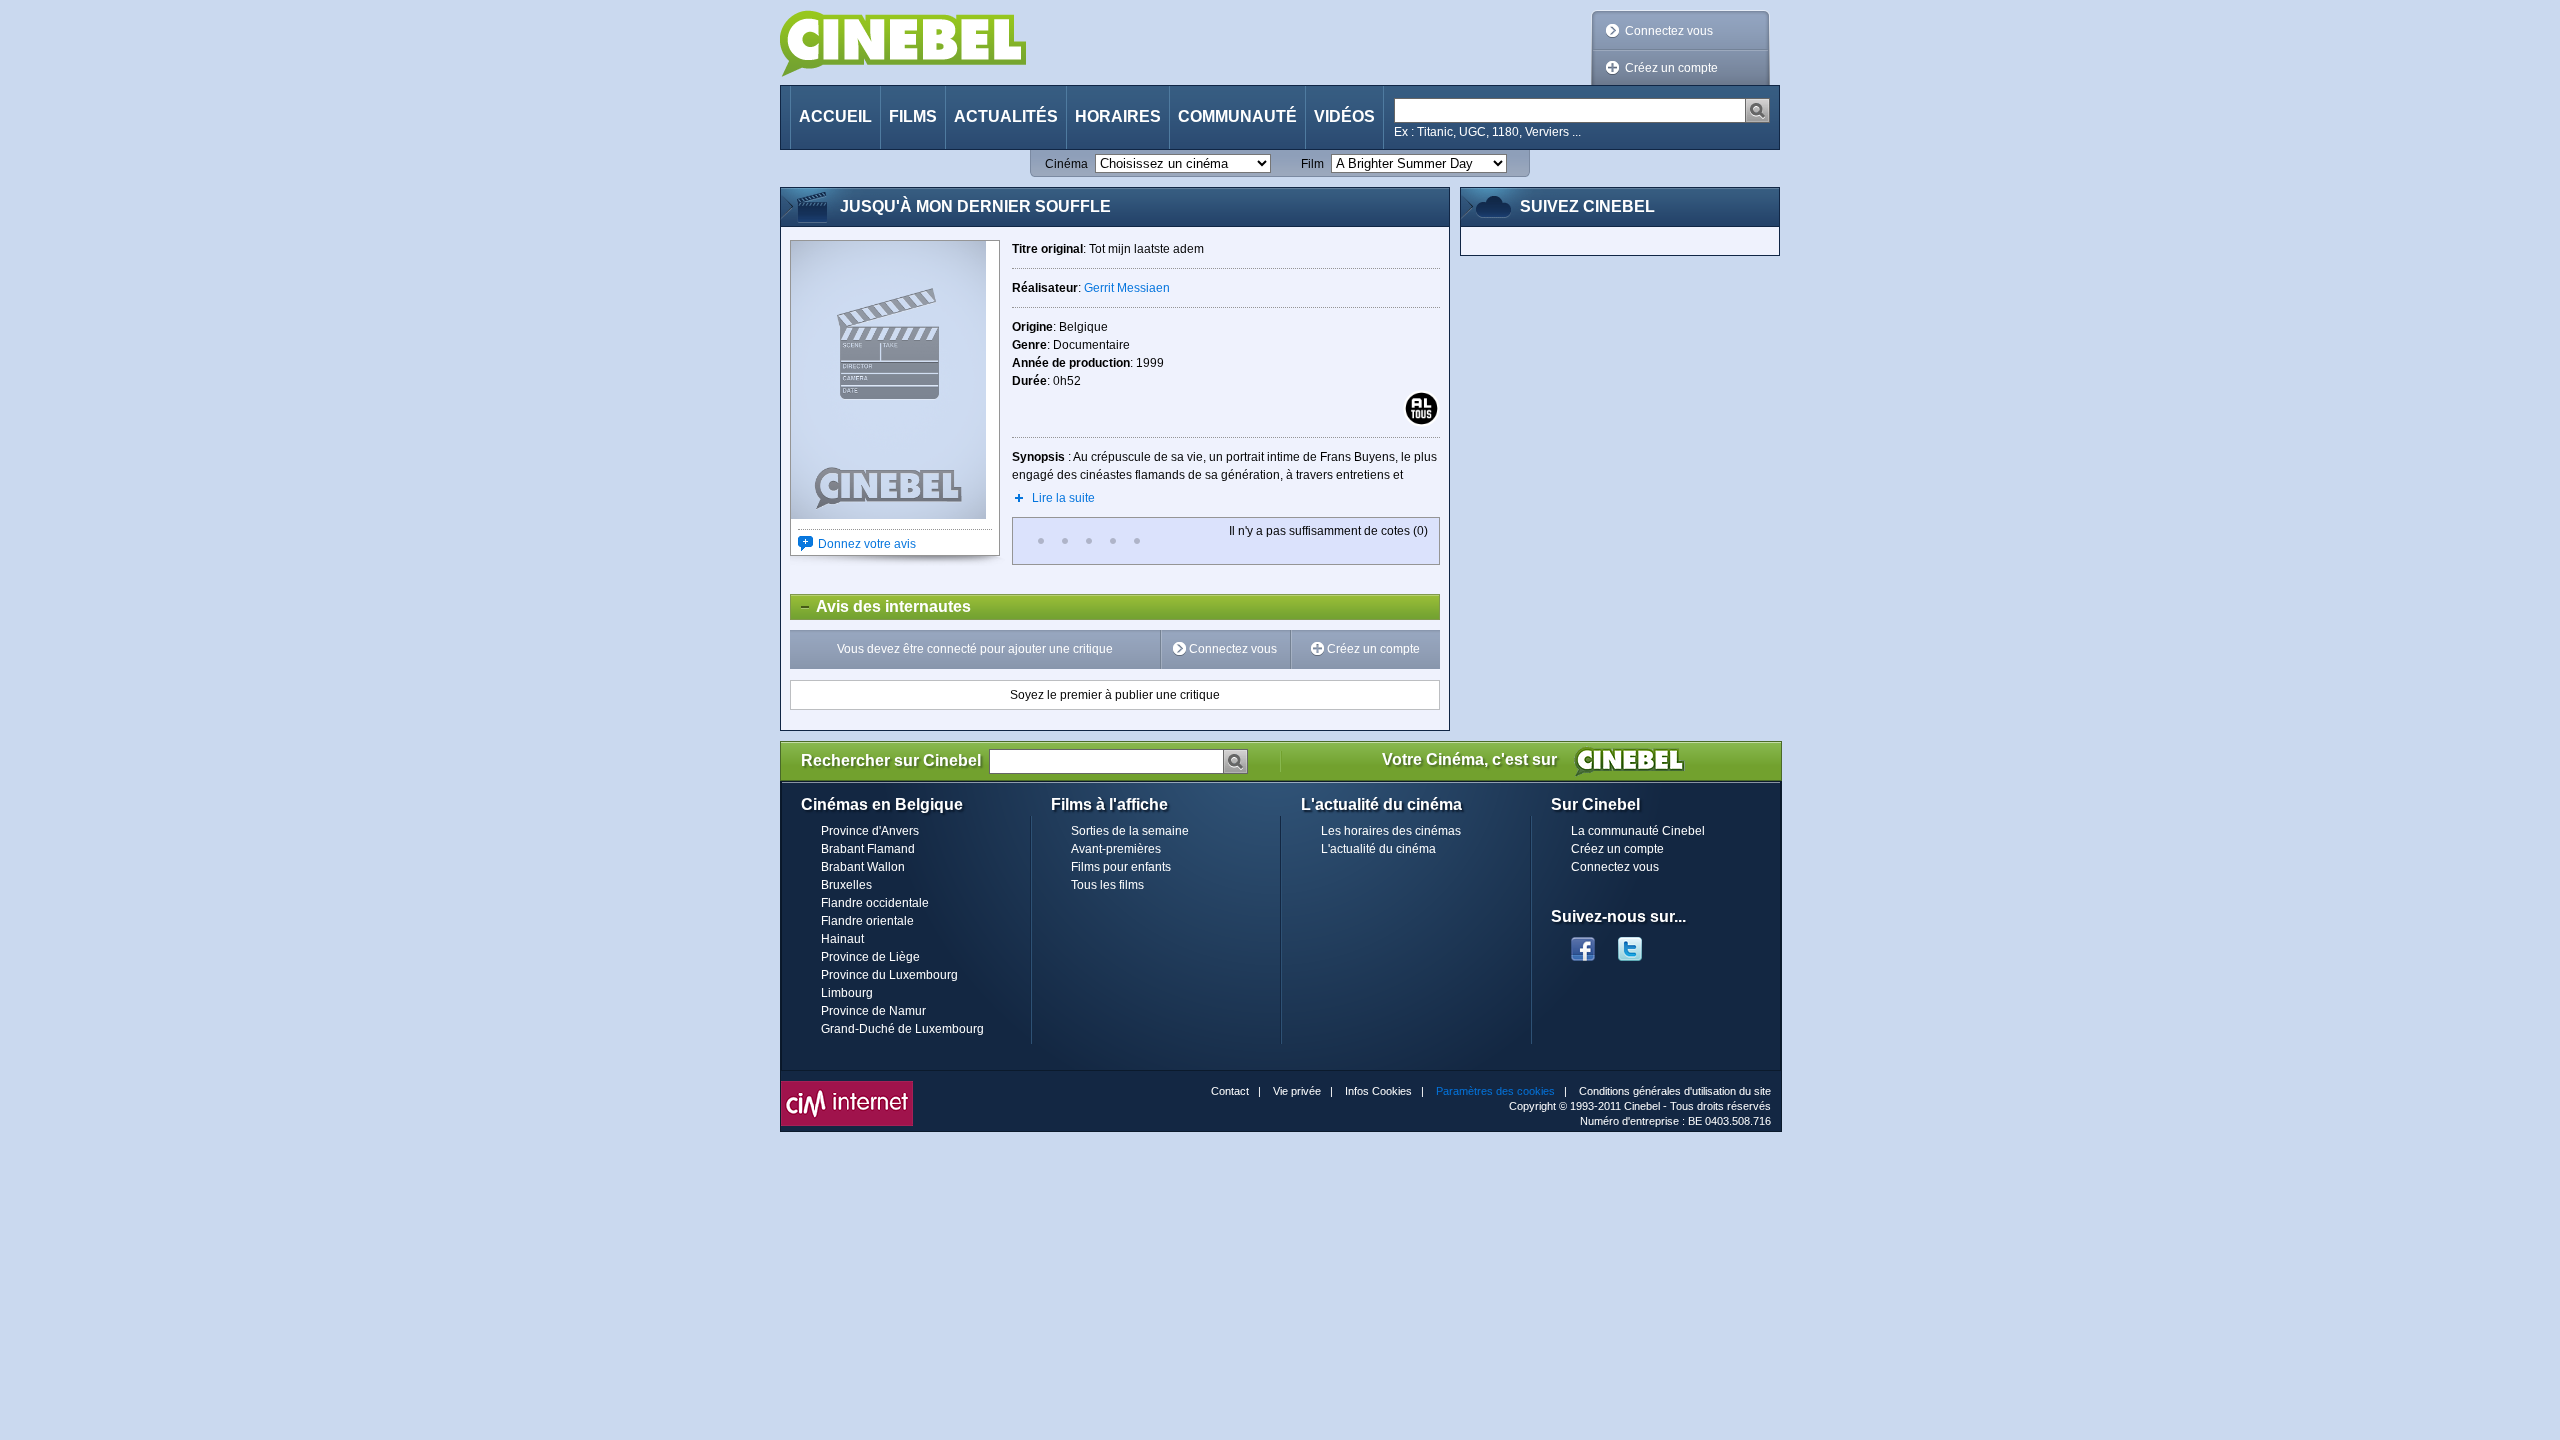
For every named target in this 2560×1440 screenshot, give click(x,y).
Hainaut (842, 939)
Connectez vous (1669, 31)
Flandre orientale (867, 921)
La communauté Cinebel (1638, 831)
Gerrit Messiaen (1127, 288)
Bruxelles (846, 885)
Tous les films (1107, 885)
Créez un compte (1671, 68)
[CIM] (847, 1086)
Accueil (835, 116)
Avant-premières (1116, 849)
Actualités (1006, 116)
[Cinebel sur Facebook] (1583, 943)
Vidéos (1344, 116)
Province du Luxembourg (889, 975)
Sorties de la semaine (1130, 831)
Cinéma (1066, 164)
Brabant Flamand (868, 849)
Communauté (1237, 116)
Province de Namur (873, 1011)
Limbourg (847, 993)
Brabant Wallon (863, 867)
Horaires (1118, 116)
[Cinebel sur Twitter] (1640, 943)
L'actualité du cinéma (1378, 849)
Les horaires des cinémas (1391, 831)
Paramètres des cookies (1495, 1091)
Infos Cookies (1378, 1091)
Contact (1230, 1091)
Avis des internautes (881, 606)
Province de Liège (870, 957)
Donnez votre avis (867, 544)
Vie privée (1297, 1091)
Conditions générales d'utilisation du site (1675, 1091)
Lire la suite (1063, 498)
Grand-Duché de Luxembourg (902, 1029)
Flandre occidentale (875, 903)
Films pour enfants (1121, 867)
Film (1312, 164)
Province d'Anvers (870, 831)
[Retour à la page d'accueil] (903, 43)
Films (913, 116)
